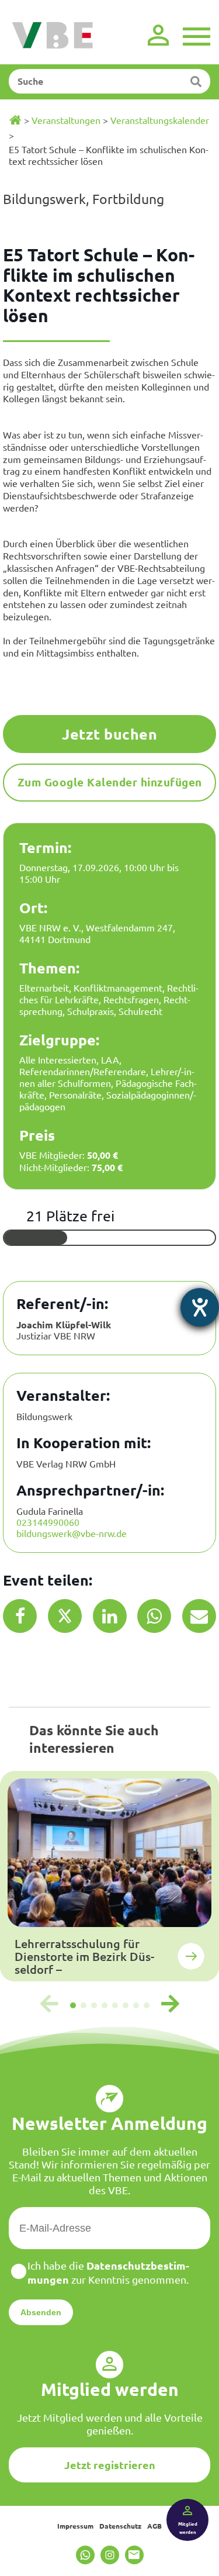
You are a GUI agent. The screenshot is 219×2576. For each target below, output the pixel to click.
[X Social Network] (65, 1616)
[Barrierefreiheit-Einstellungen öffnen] (200, 1307)
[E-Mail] (199, 1616)
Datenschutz (120, 2526)
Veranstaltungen (66, 120)
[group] (109, 1876)
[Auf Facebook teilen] (20, 1616)
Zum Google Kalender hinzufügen (110, 782)
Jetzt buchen (109, 734)
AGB (154, 2526)
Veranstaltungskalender (160, 120)
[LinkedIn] (110, 1616)
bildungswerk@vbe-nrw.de (72, 1533)
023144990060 (48, 1522)
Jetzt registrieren (110, 2465)
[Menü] (197, 35)
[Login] (158, 35)
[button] (73, 2005)
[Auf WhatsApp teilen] (154, 1616)
